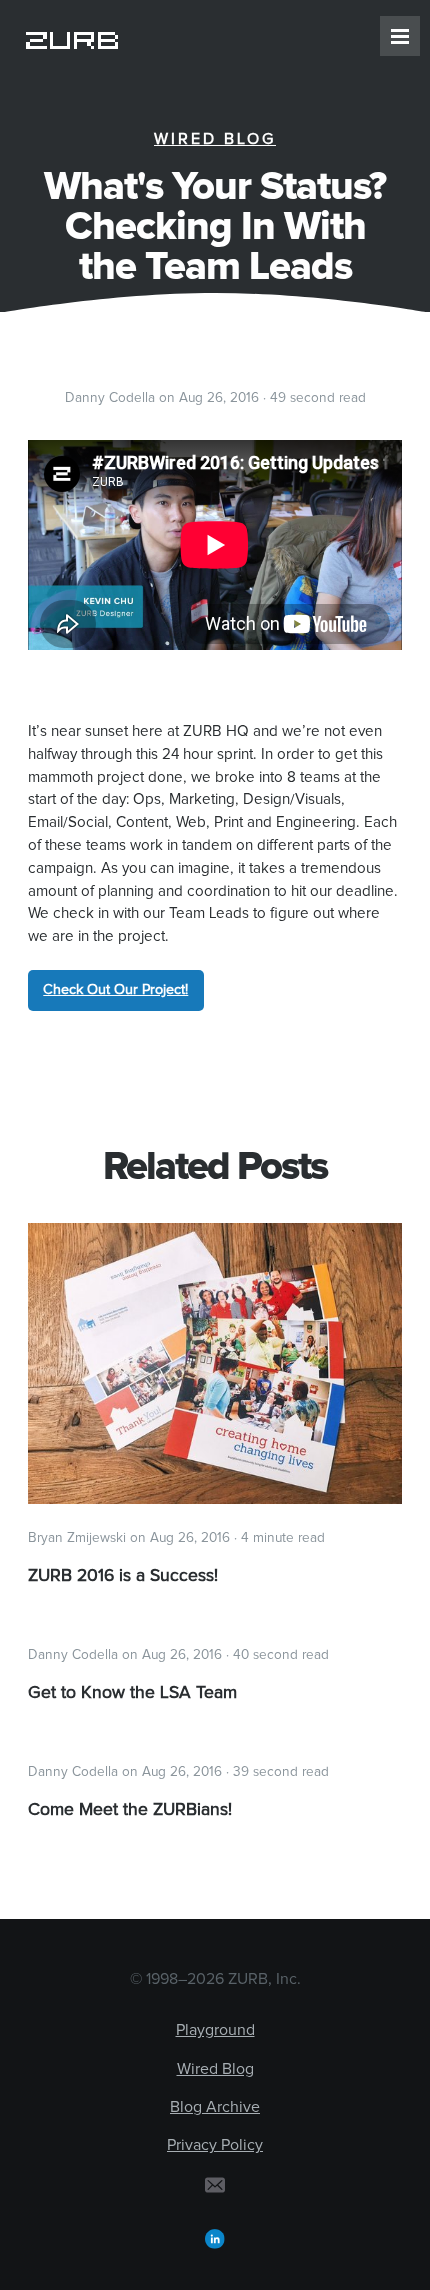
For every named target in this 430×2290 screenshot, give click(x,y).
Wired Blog (215, 139)
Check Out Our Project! (115, 990)
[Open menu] (400, 36)
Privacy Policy (215, 2145)
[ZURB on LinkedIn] (215, 2238)
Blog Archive (215, 2107)
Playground (215, 2030)
